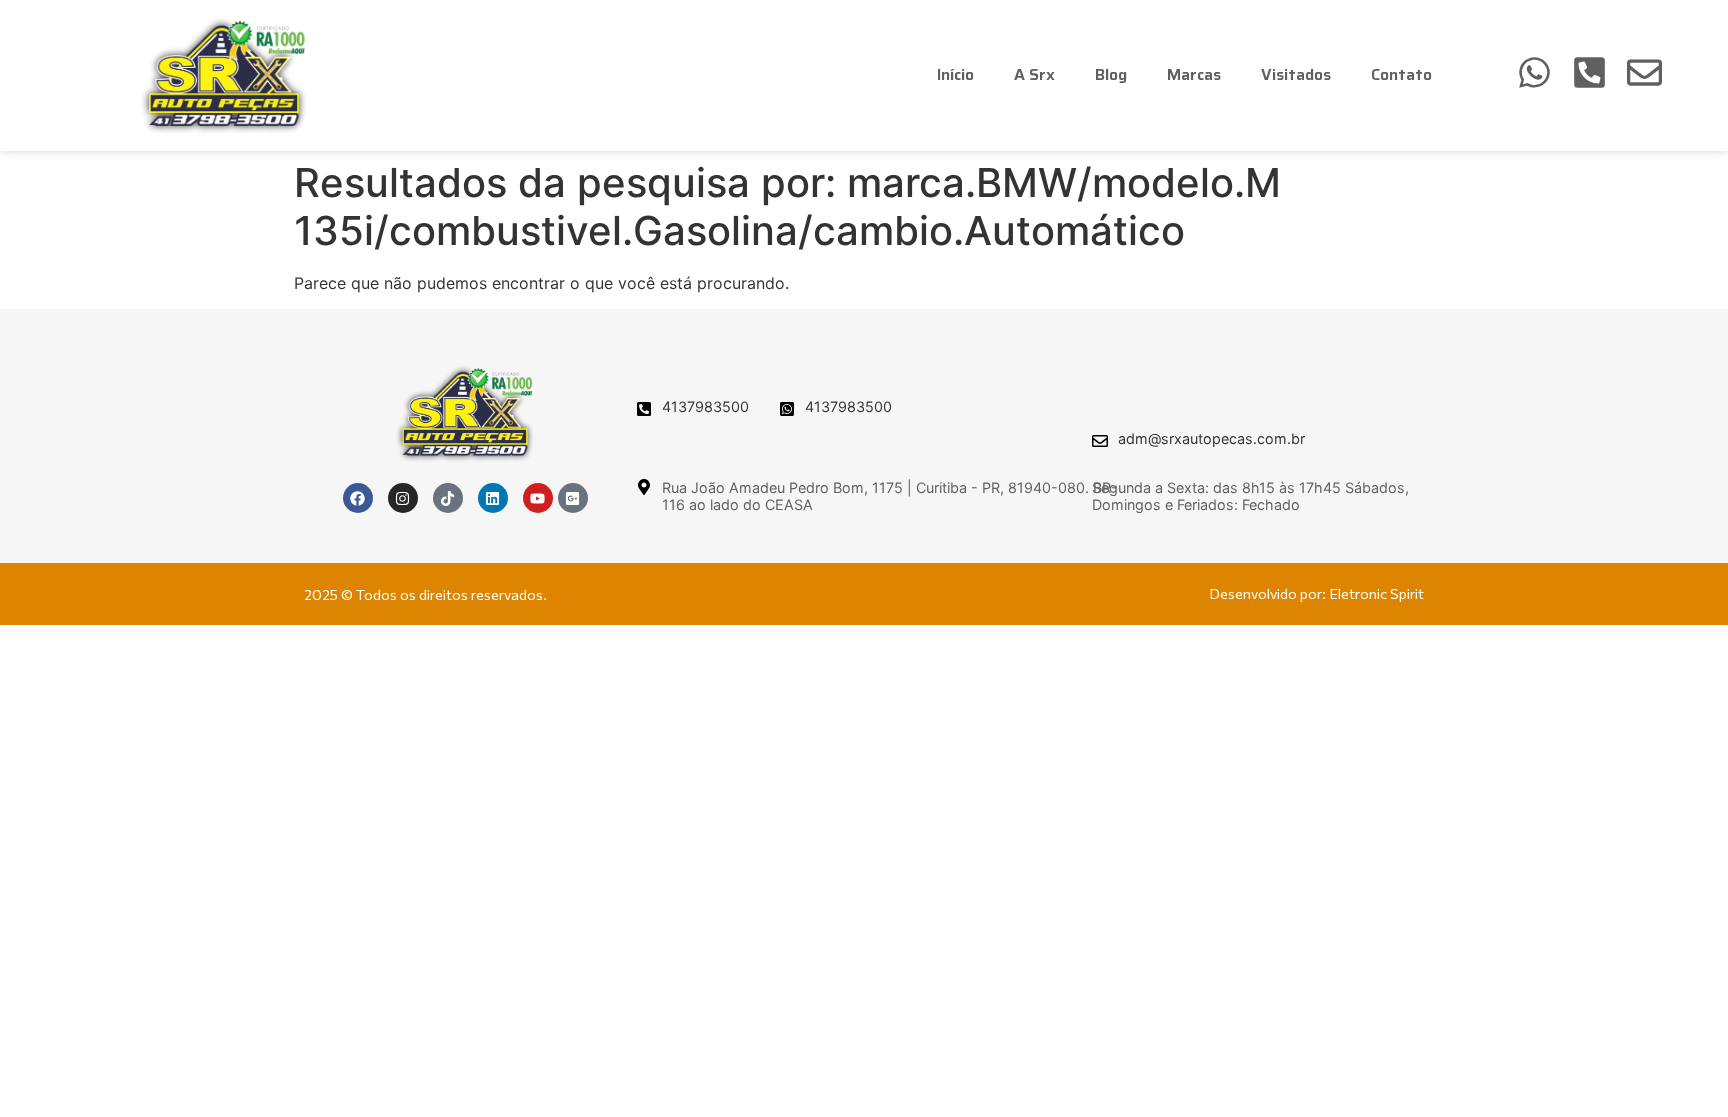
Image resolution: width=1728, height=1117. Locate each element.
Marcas (1194, 74)
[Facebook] (358, 498)
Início (955, 74)
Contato (1401, 74)
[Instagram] (403, 498)
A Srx (1034, 74)
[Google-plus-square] (573, 498)
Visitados (1296, 74)
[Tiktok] (448, 498)
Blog (1111, 74)
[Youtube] (538, 498)
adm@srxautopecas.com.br (1211, 438)
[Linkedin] (493, 498)
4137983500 (705, 406)
